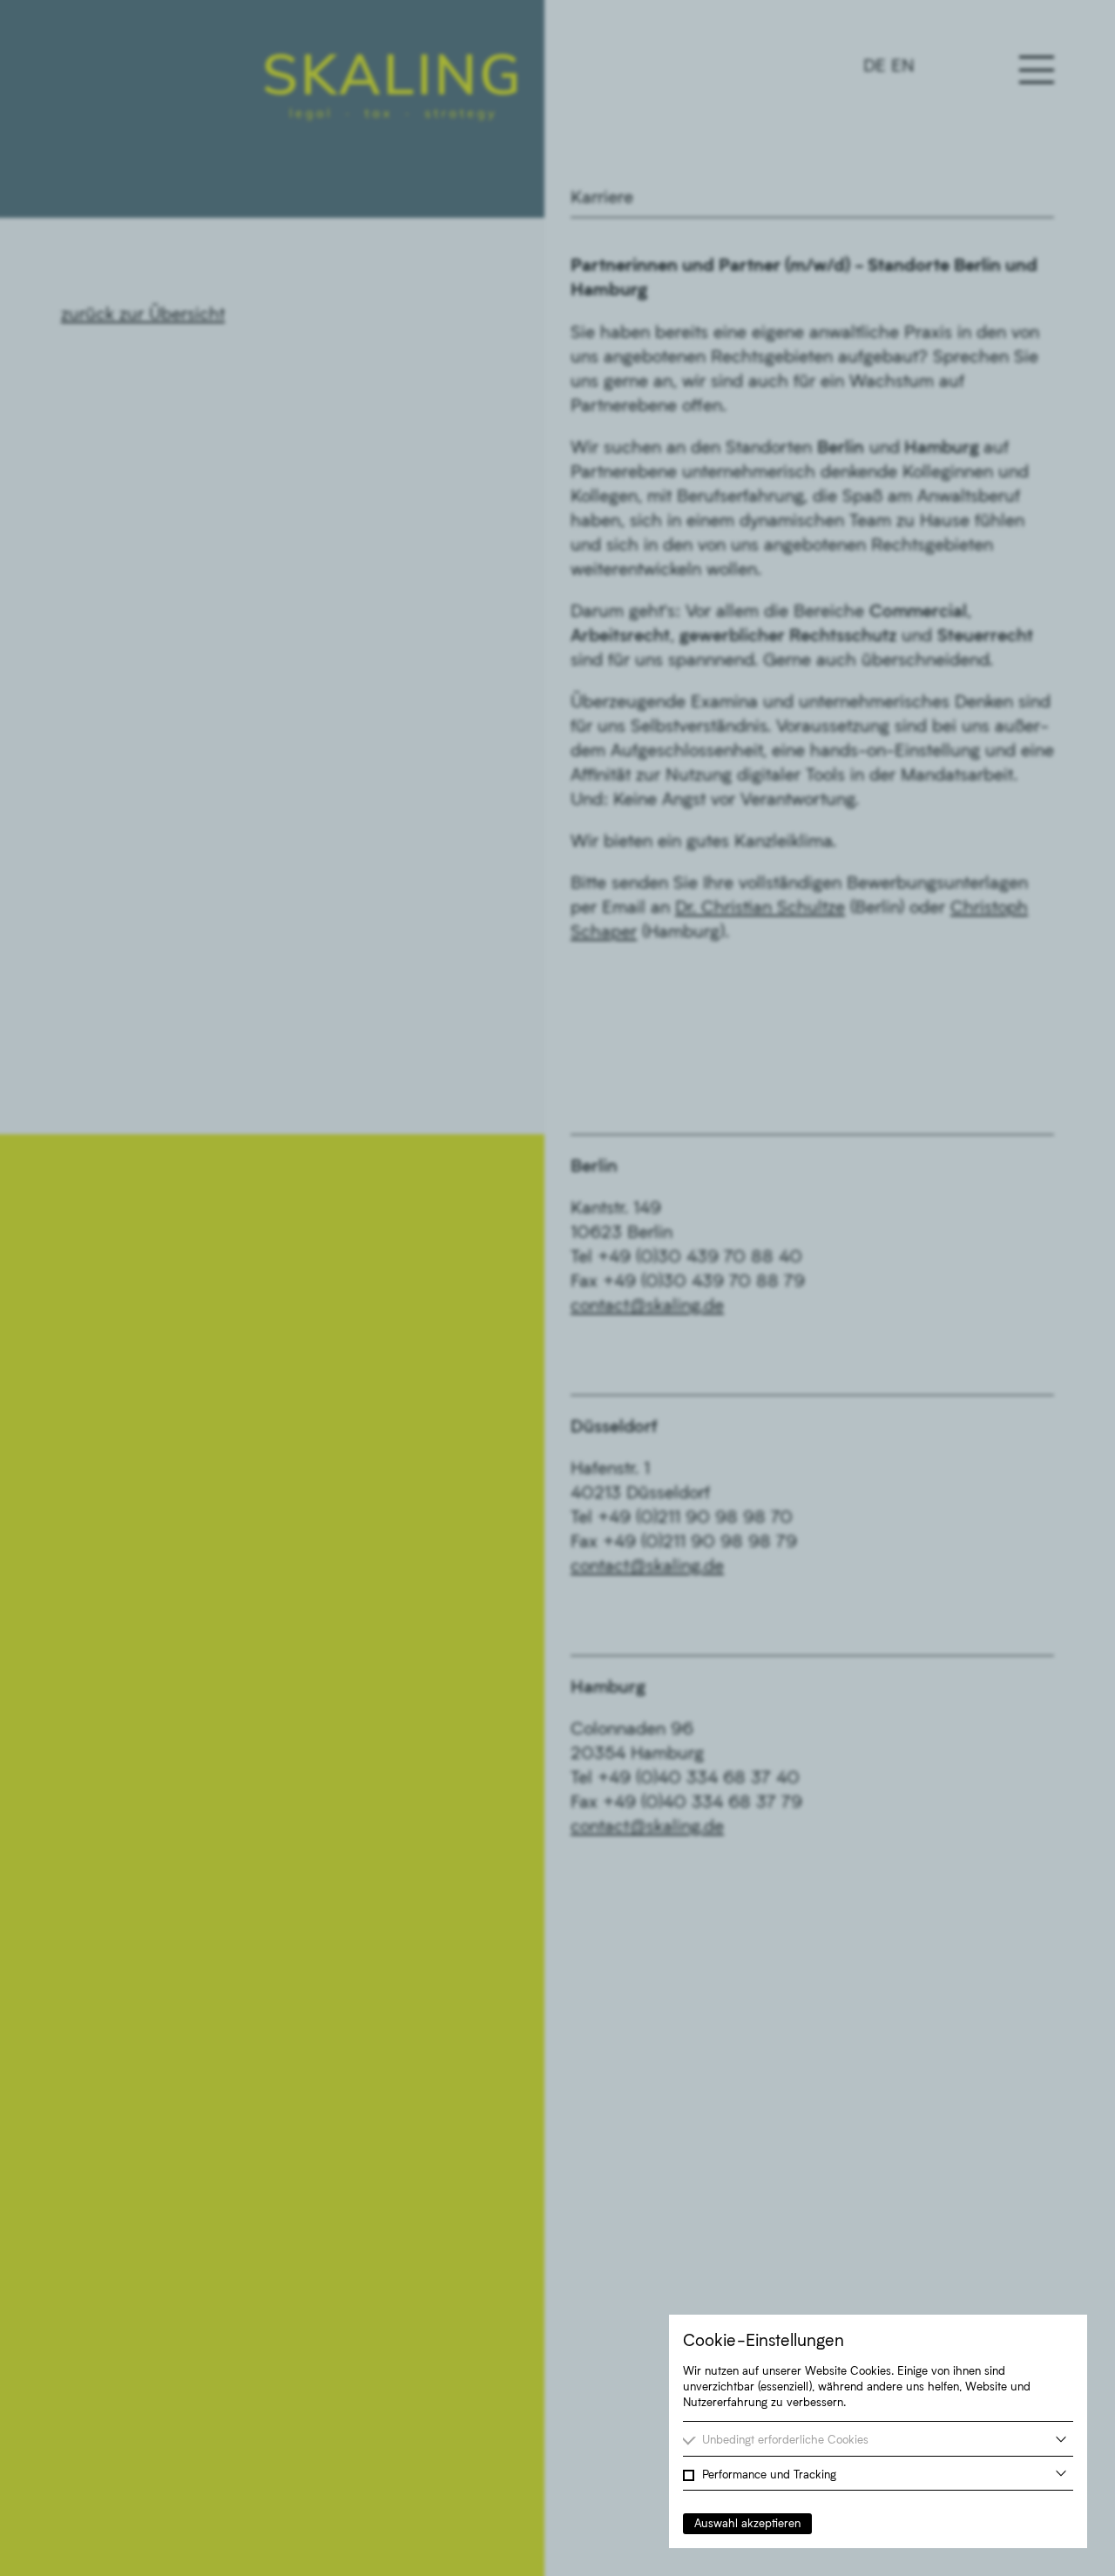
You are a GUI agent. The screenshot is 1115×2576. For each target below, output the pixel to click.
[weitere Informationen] (1061, 2439)
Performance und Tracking (769, 2474)
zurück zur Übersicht (143, 313)
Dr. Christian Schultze (760, 906)
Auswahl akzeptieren (747, 2523)
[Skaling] (391, 87)
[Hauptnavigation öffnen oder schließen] (1037, 70)
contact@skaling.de (647, 1304)
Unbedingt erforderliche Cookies (785, 2439)
